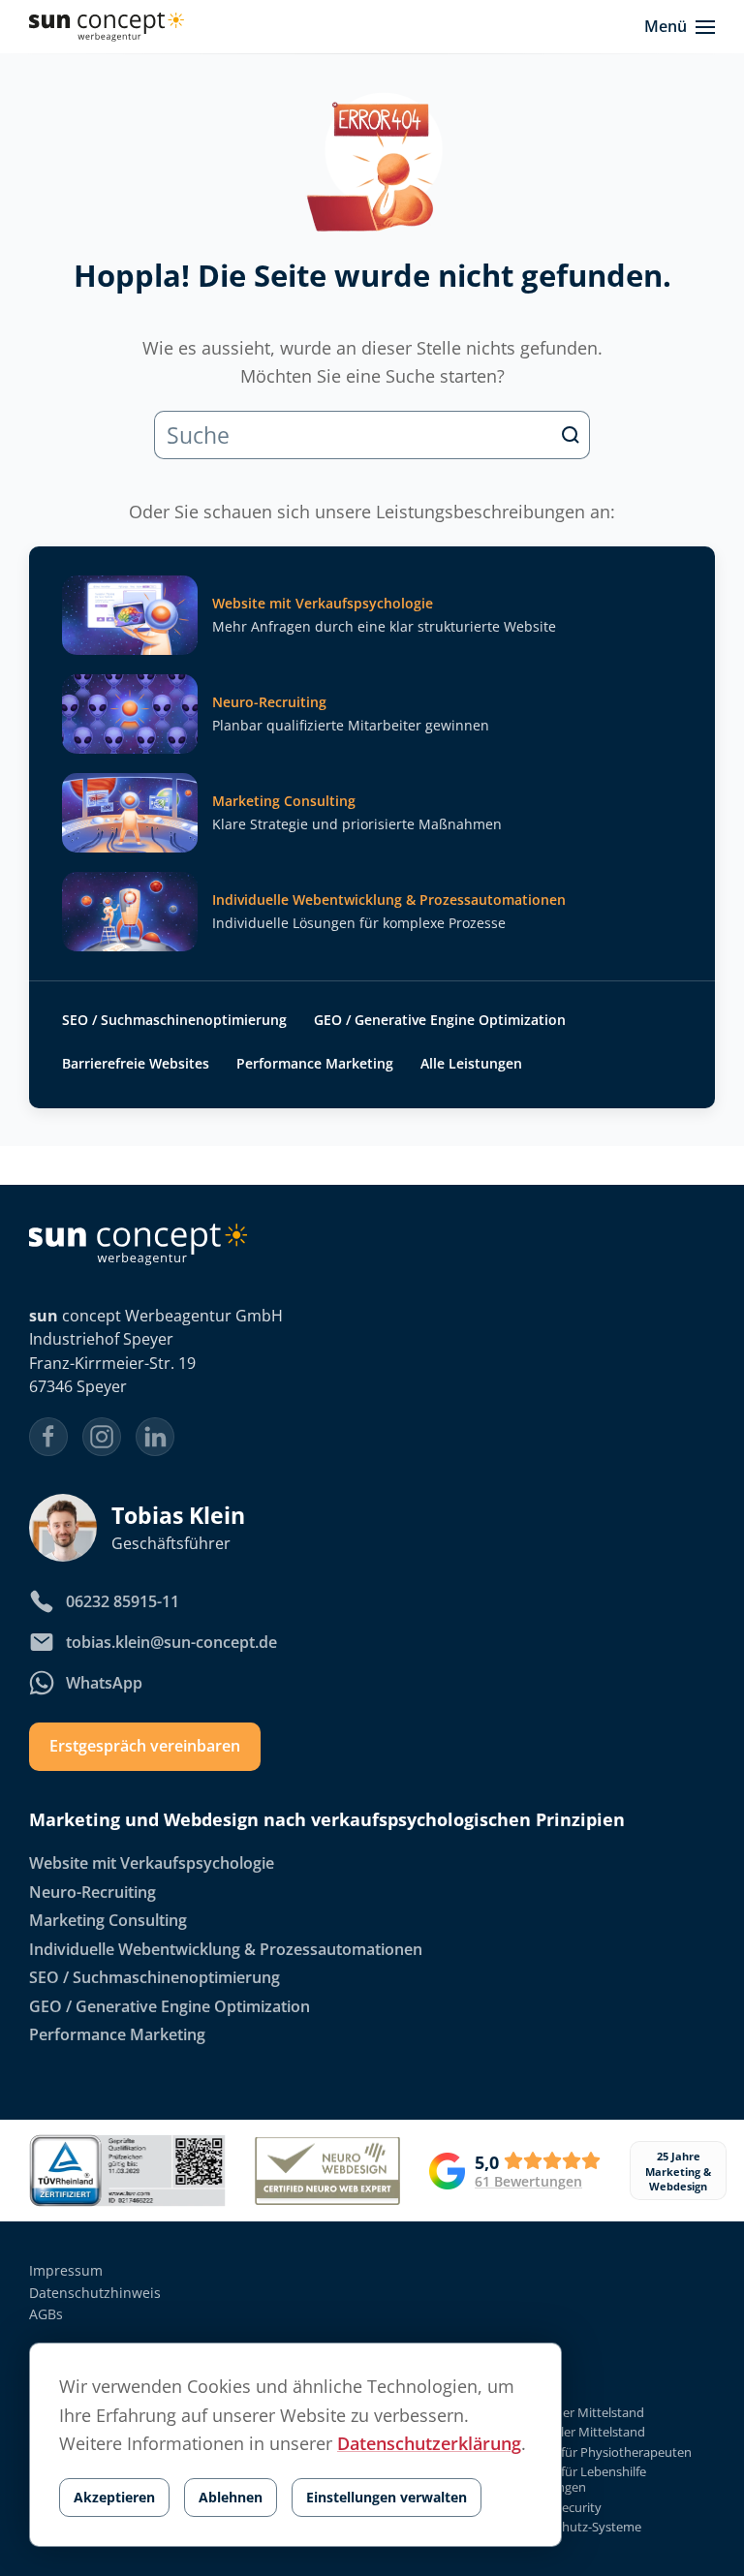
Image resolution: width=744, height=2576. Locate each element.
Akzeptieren (114, 2497)
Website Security (554, 2507)
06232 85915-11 (123, 1601)
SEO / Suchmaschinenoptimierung (174, 1020)
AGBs (46, 2314)
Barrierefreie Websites (136, 1063)
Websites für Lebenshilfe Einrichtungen (576, 2480)
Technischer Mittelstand (575, 2413)
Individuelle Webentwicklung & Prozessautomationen (226, 1949)
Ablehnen (231, 2497)
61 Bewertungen (528, 2182)
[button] (680, 27)
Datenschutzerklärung (429, 2443)
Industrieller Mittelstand (575, 2432)
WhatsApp (104, 1683)
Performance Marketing (315, 1063)
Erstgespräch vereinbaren (145, 1747)
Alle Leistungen (471, 1063)
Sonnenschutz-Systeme (573, 2527)
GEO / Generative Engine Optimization (440, 1020)
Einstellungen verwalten (387, 2497)
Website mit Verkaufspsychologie (152, 1864)
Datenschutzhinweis (95, 2293)
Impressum (66, 2270)
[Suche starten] (571, 435)
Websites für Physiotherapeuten (599, 2452)
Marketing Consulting (108, 1920)
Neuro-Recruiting (93, 1892)
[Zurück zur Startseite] (107, 27)
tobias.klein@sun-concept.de (171, 1642)
